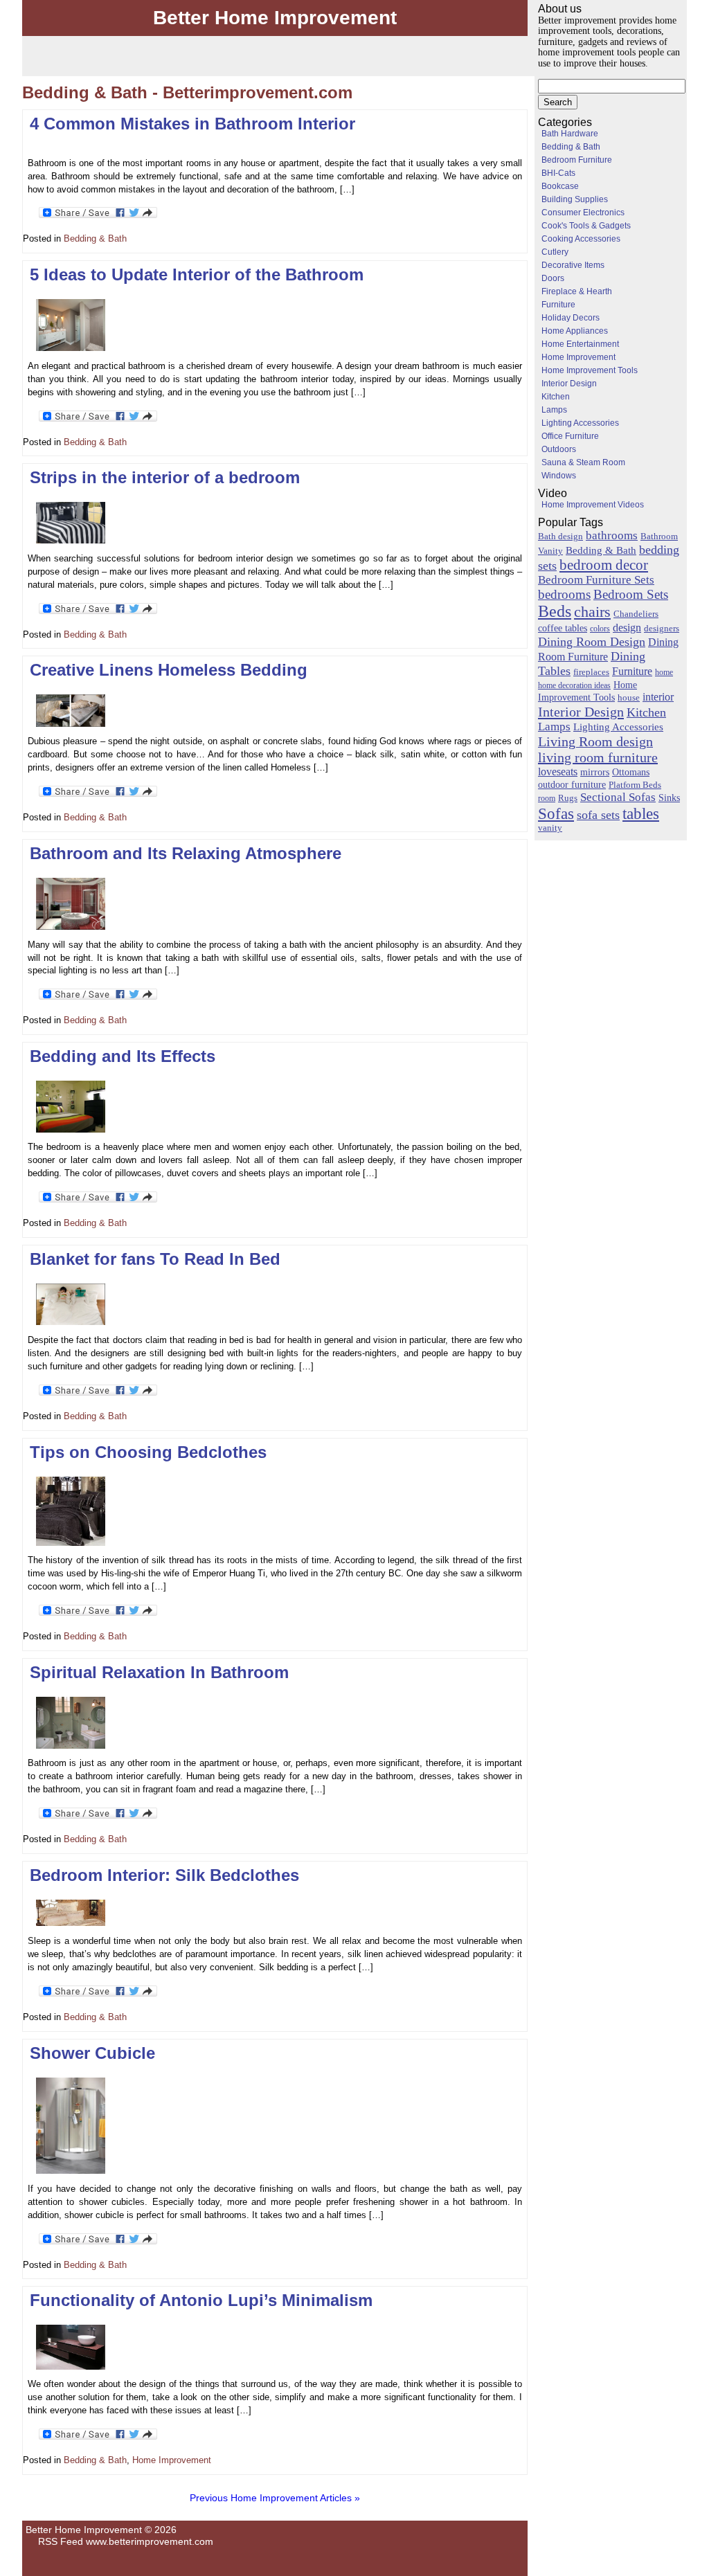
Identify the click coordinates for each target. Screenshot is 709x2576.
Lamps (554, 410)
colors (600, 629)
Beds (555, 611)
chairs (592, 612)
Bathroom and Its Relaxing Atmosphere (186, 853)
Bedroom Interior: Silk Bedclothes (164, 1875)
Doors (553, 278)
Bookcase (560, 186)
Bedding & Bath (95, 239)
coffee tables (563, 628)
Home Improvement (172, 2460)
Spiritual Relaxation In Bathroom (159, 1672)
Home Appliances (575, 331)
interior (658, 697)
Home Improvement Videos (593, 505)
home (664, 672)
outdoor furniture (572, 784)
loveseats (558, 772)
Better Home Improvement (275, 18)
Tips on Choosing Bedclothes (148, 1452)
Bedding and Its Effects (123, 1056)
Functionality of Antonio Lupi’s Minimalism (201, 2300)
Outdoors (559, 449)
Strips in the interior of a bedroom (165, 477)
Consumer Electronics (583, 213)
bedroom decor (604, 565)
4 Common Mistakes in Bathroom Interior (192, 124)
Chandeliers (636, 614)
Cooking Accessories (581, 239)
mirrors (595, 772)
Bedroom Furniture (577, 160)
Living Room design (595, 741)
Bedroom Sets (631, 594)
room (547, 798)
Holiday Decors (571, 318)
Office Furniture (570, 436)
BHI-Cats (558, 173)
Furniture (558, 305)
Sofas (556, 813)
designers (662, 629)
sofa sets (598, 815)
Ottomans (631, 772)
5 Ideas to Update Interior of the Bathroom (197, 274)
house (629, 697)
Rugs (568, 798)
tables (641, 813)
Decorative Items (573, 265)
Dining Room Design (592, 642)
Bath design (560, 536)
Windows (559, 476)
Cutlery (555, 252)
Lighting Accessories (580, 423)
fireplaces (591, 672)
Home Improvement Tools (590, 370)
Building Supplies (575, 199)
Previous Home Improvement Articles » (275, 2498)
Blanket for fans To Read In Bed (155, 1259)
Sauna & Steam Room (583, 462)
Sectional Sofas (618, 797)
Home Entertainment (580, 344)
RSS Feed (61, 2541)
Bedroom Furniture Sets (596, 580)
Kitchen (556, 397)
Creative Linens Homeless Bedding (169, 670)
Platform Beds (635, 785)
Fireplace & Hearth (577, 291)
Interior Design (569, 384)
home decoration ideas (574, 685)
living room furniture (598, 757)
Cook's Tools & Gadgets (586, 226)
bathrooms (612, 535)
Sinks (669, 798)
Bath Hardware (570, 134)
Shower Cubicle (92, 2053)
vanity (550, 828)
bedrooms (564, 594)
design (627, 628)
